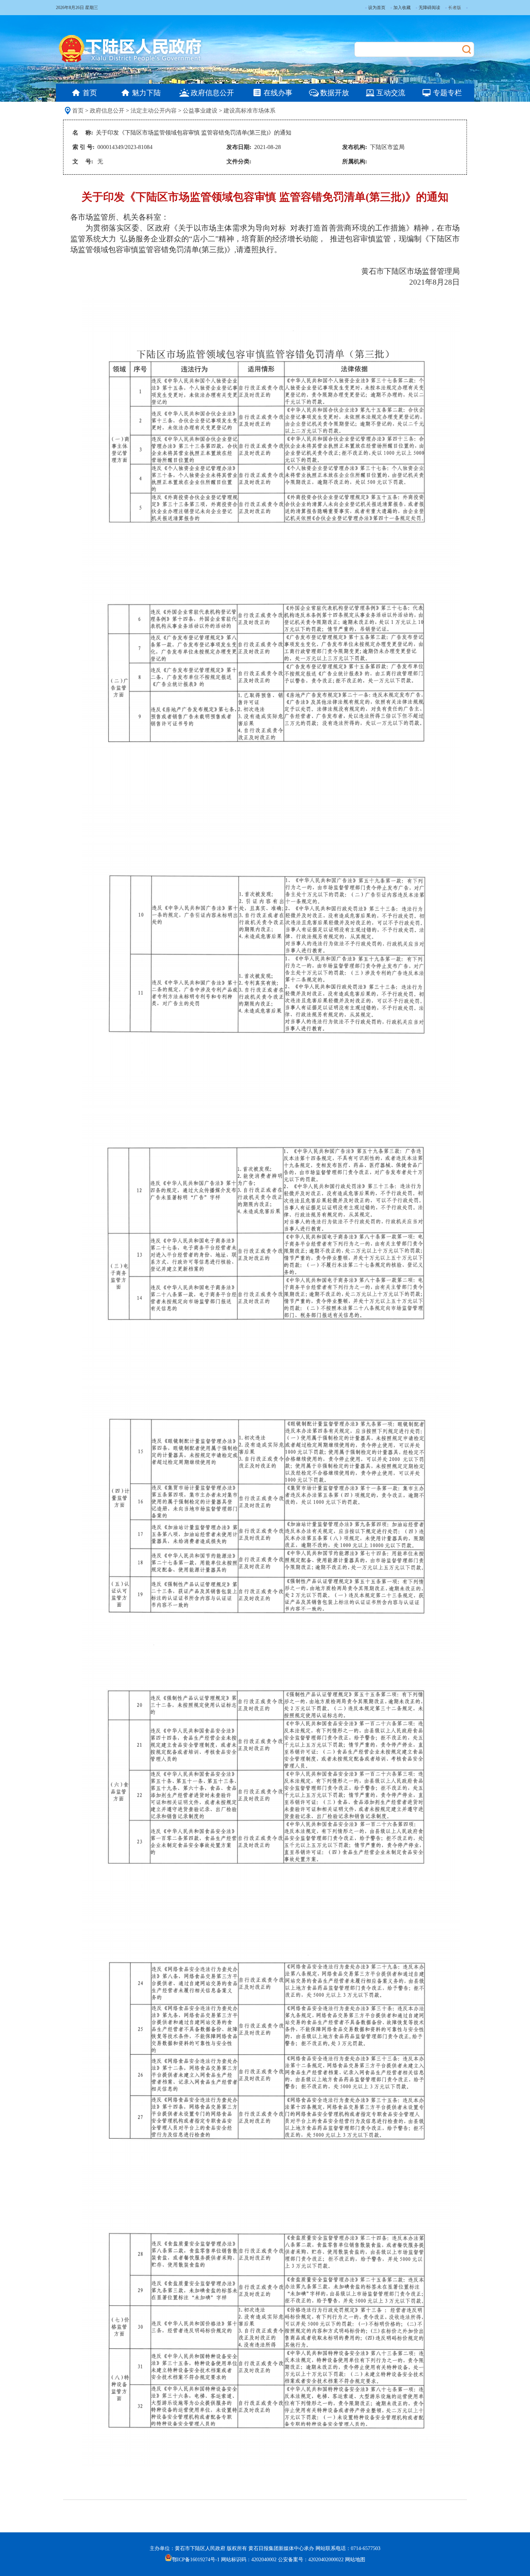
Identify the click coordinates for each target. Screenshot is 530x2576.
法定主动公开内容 (154, 111)
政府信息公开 (107, 111)
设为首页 (377, 8)
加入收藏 (402, 8)
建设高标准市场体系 (249, 111)
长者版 (455, 8)
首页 (78, 111)
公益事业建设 (200, 111)
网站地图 (355, 2560)
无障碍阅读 (429, 8)
